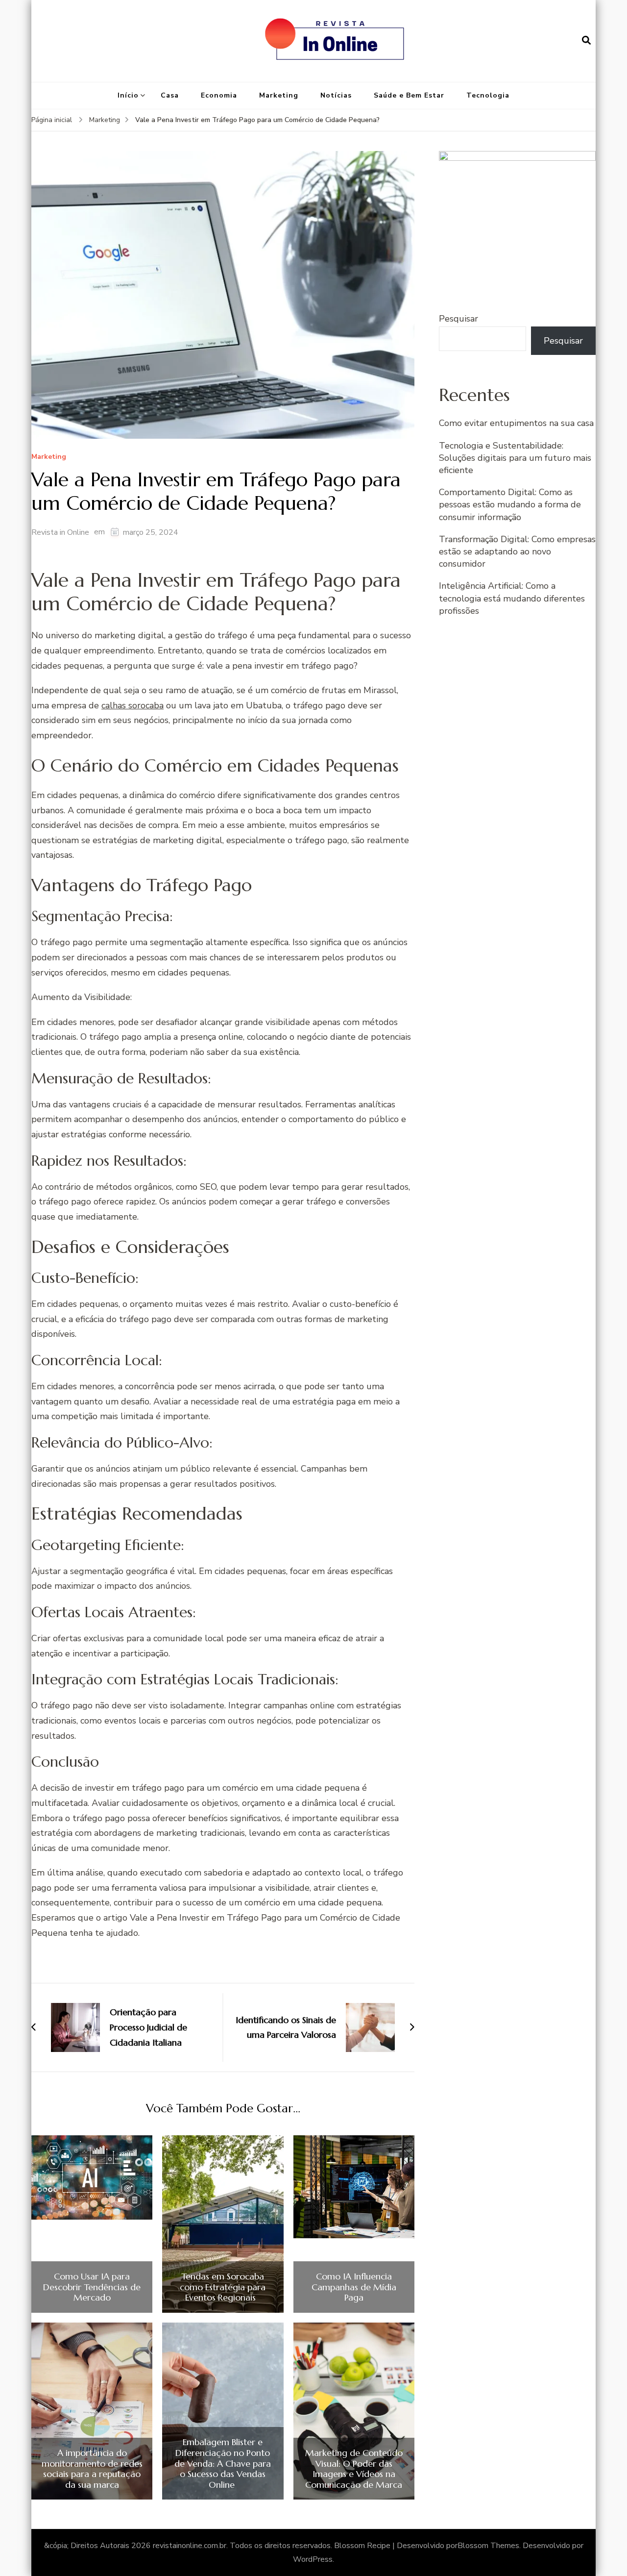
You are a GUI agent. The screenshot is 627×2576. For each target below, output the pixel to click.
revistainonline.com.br (190, 2546)
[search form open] (586, 41)
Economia (219, 95)
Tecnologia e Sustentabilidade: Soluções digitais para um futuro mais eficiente (515, 458)
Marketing (279, 95)
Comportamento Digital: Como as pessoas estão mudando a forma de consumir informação (510, 504)
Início (128, 95)
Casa (170, 95)
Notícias (336, 95)
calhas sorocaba (133, 705)
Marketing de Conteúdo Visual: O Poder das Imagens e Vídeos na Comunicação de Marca (354, 2469)
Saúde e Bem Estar (409, 95)
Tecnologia (488, 95)
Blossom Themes (488, 2546)
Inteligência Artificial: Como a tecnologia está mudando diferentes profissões (512, 598)
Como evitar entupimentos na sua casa (516, 423)
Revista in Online (60, 532)
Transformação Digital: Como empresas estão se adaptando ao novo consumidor (517, 551)
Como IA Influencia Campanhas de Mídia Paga (354, 2287)
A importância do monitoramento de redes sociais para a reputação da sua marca (92, 2469)
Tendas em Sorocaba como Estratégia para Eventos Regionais (223, 2287)
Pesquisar (458, 319)
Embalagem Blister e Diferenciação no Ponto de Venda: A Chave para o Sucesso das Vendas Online (223, 2463)
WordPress (313, 2559)
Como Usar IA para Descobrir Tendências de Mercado (92, 2287)
